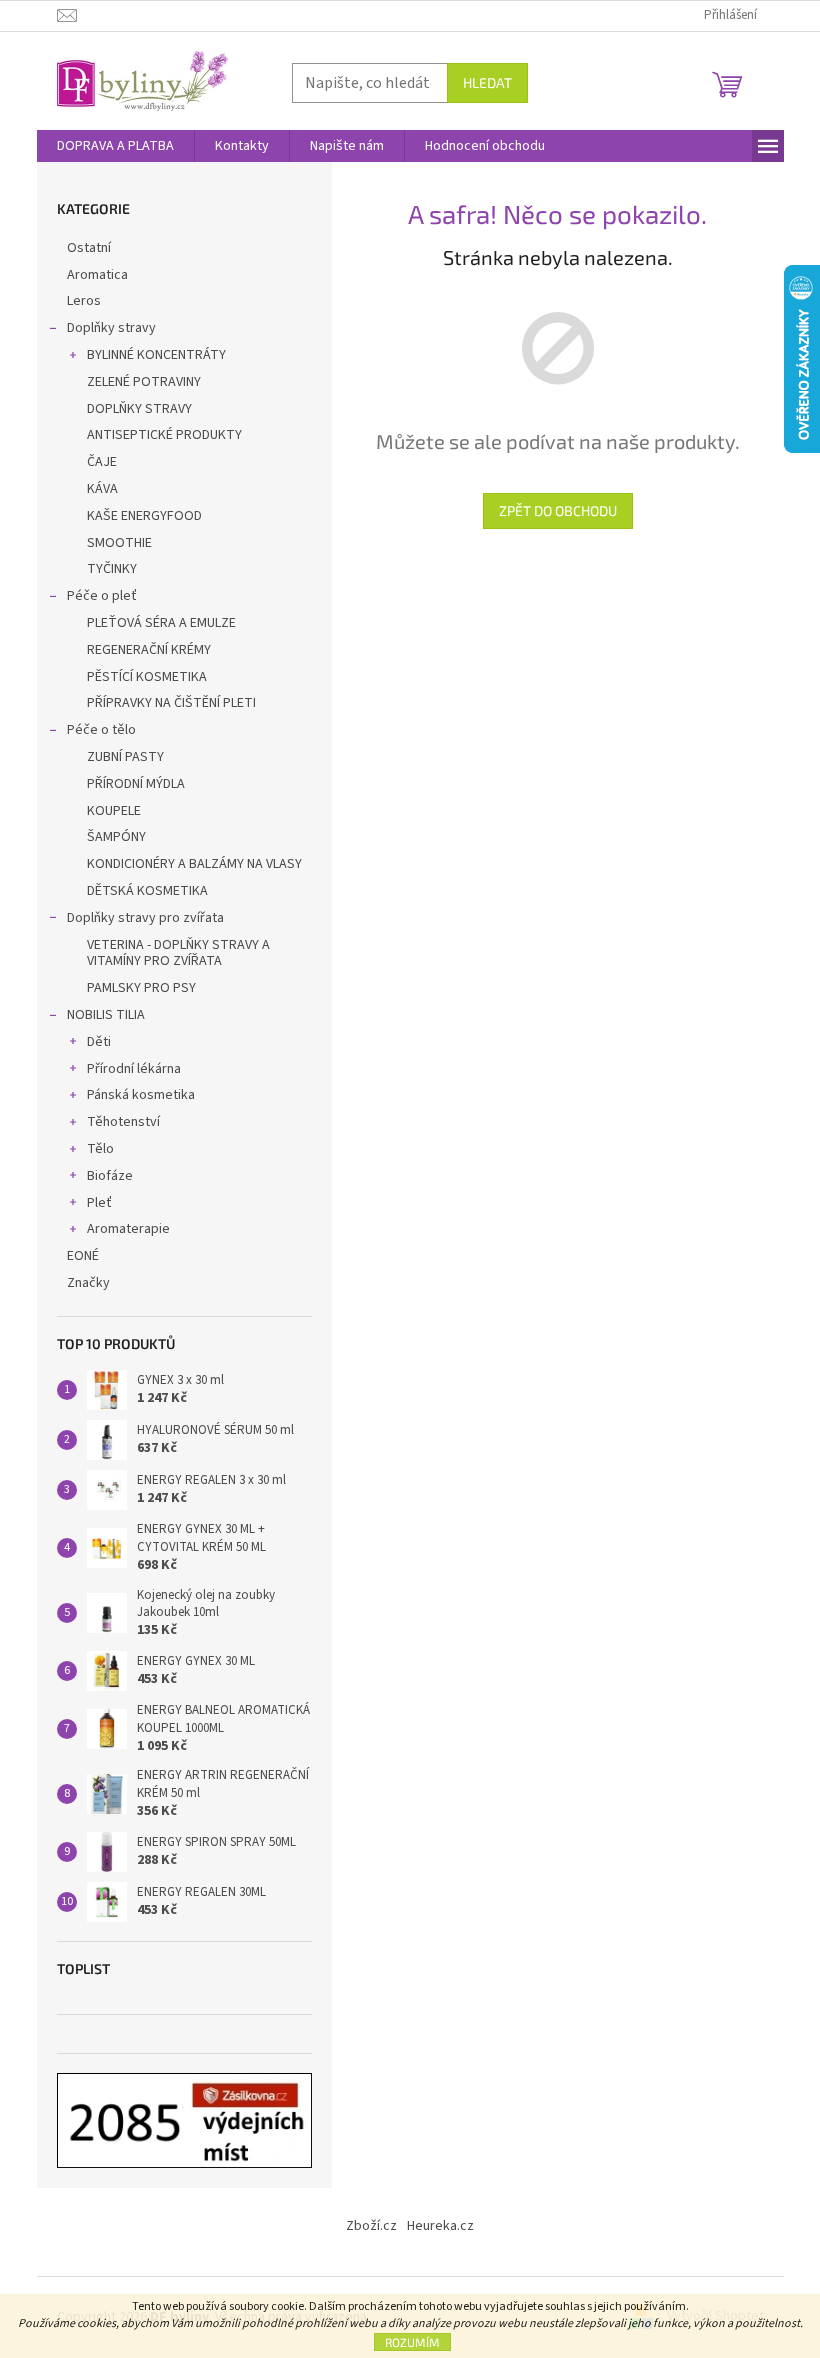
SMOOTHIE (119, 543)
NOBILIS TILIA (106, 1015)
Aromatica (97, 275)
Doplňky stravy (111, 328)
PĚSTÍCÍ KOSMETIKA (147, 677)
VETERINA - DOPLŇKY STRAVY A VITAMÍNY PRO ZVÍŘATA (178, 953)
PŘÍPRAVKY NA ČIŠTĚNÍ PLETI (171, 703)
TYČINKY (112, 569)
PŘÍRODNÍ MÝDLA (136, 784)
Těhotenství (123, 1122)
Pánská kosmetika (141, 1095)
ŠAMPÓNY (116, 837)
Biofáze (110, 1176)
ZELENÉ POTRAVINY (144, 382)
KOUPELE (114, 811)
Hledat (487, 82)
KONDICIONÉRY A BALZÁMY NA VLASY (194, 864)
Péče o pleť (102, 596)
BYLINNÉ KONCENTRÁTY (156, 355)
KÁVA (102, 489)
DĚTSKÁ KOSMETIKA (147, 891)
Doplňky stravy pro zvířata (145, 918)
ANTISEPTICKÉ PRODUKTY (164, 435)
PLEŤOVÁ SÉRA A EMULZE (161, 623)
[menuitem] (115, 146)
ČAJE (102, 462)
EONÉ (83, 1256)
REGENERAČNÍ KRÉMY (149, 650)
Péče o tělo (101, 730)
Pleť (99, 1203)
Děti (99, 1042)
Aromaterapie (128, 1229)
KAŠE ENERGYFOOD (144, 516)
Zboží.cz (371, 2226)
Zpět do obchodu (558, 510)
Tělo (100, 1149)
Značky (88, 1283)
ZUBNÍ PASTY (125, 757)
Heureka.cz (440, 2226)
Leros (84, 301)
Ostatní (89, 248)
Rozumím (412, 2342)
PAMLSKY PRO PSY (141, 988)
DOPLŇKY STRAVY (139, 409)
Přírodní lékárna (134, 1069)
